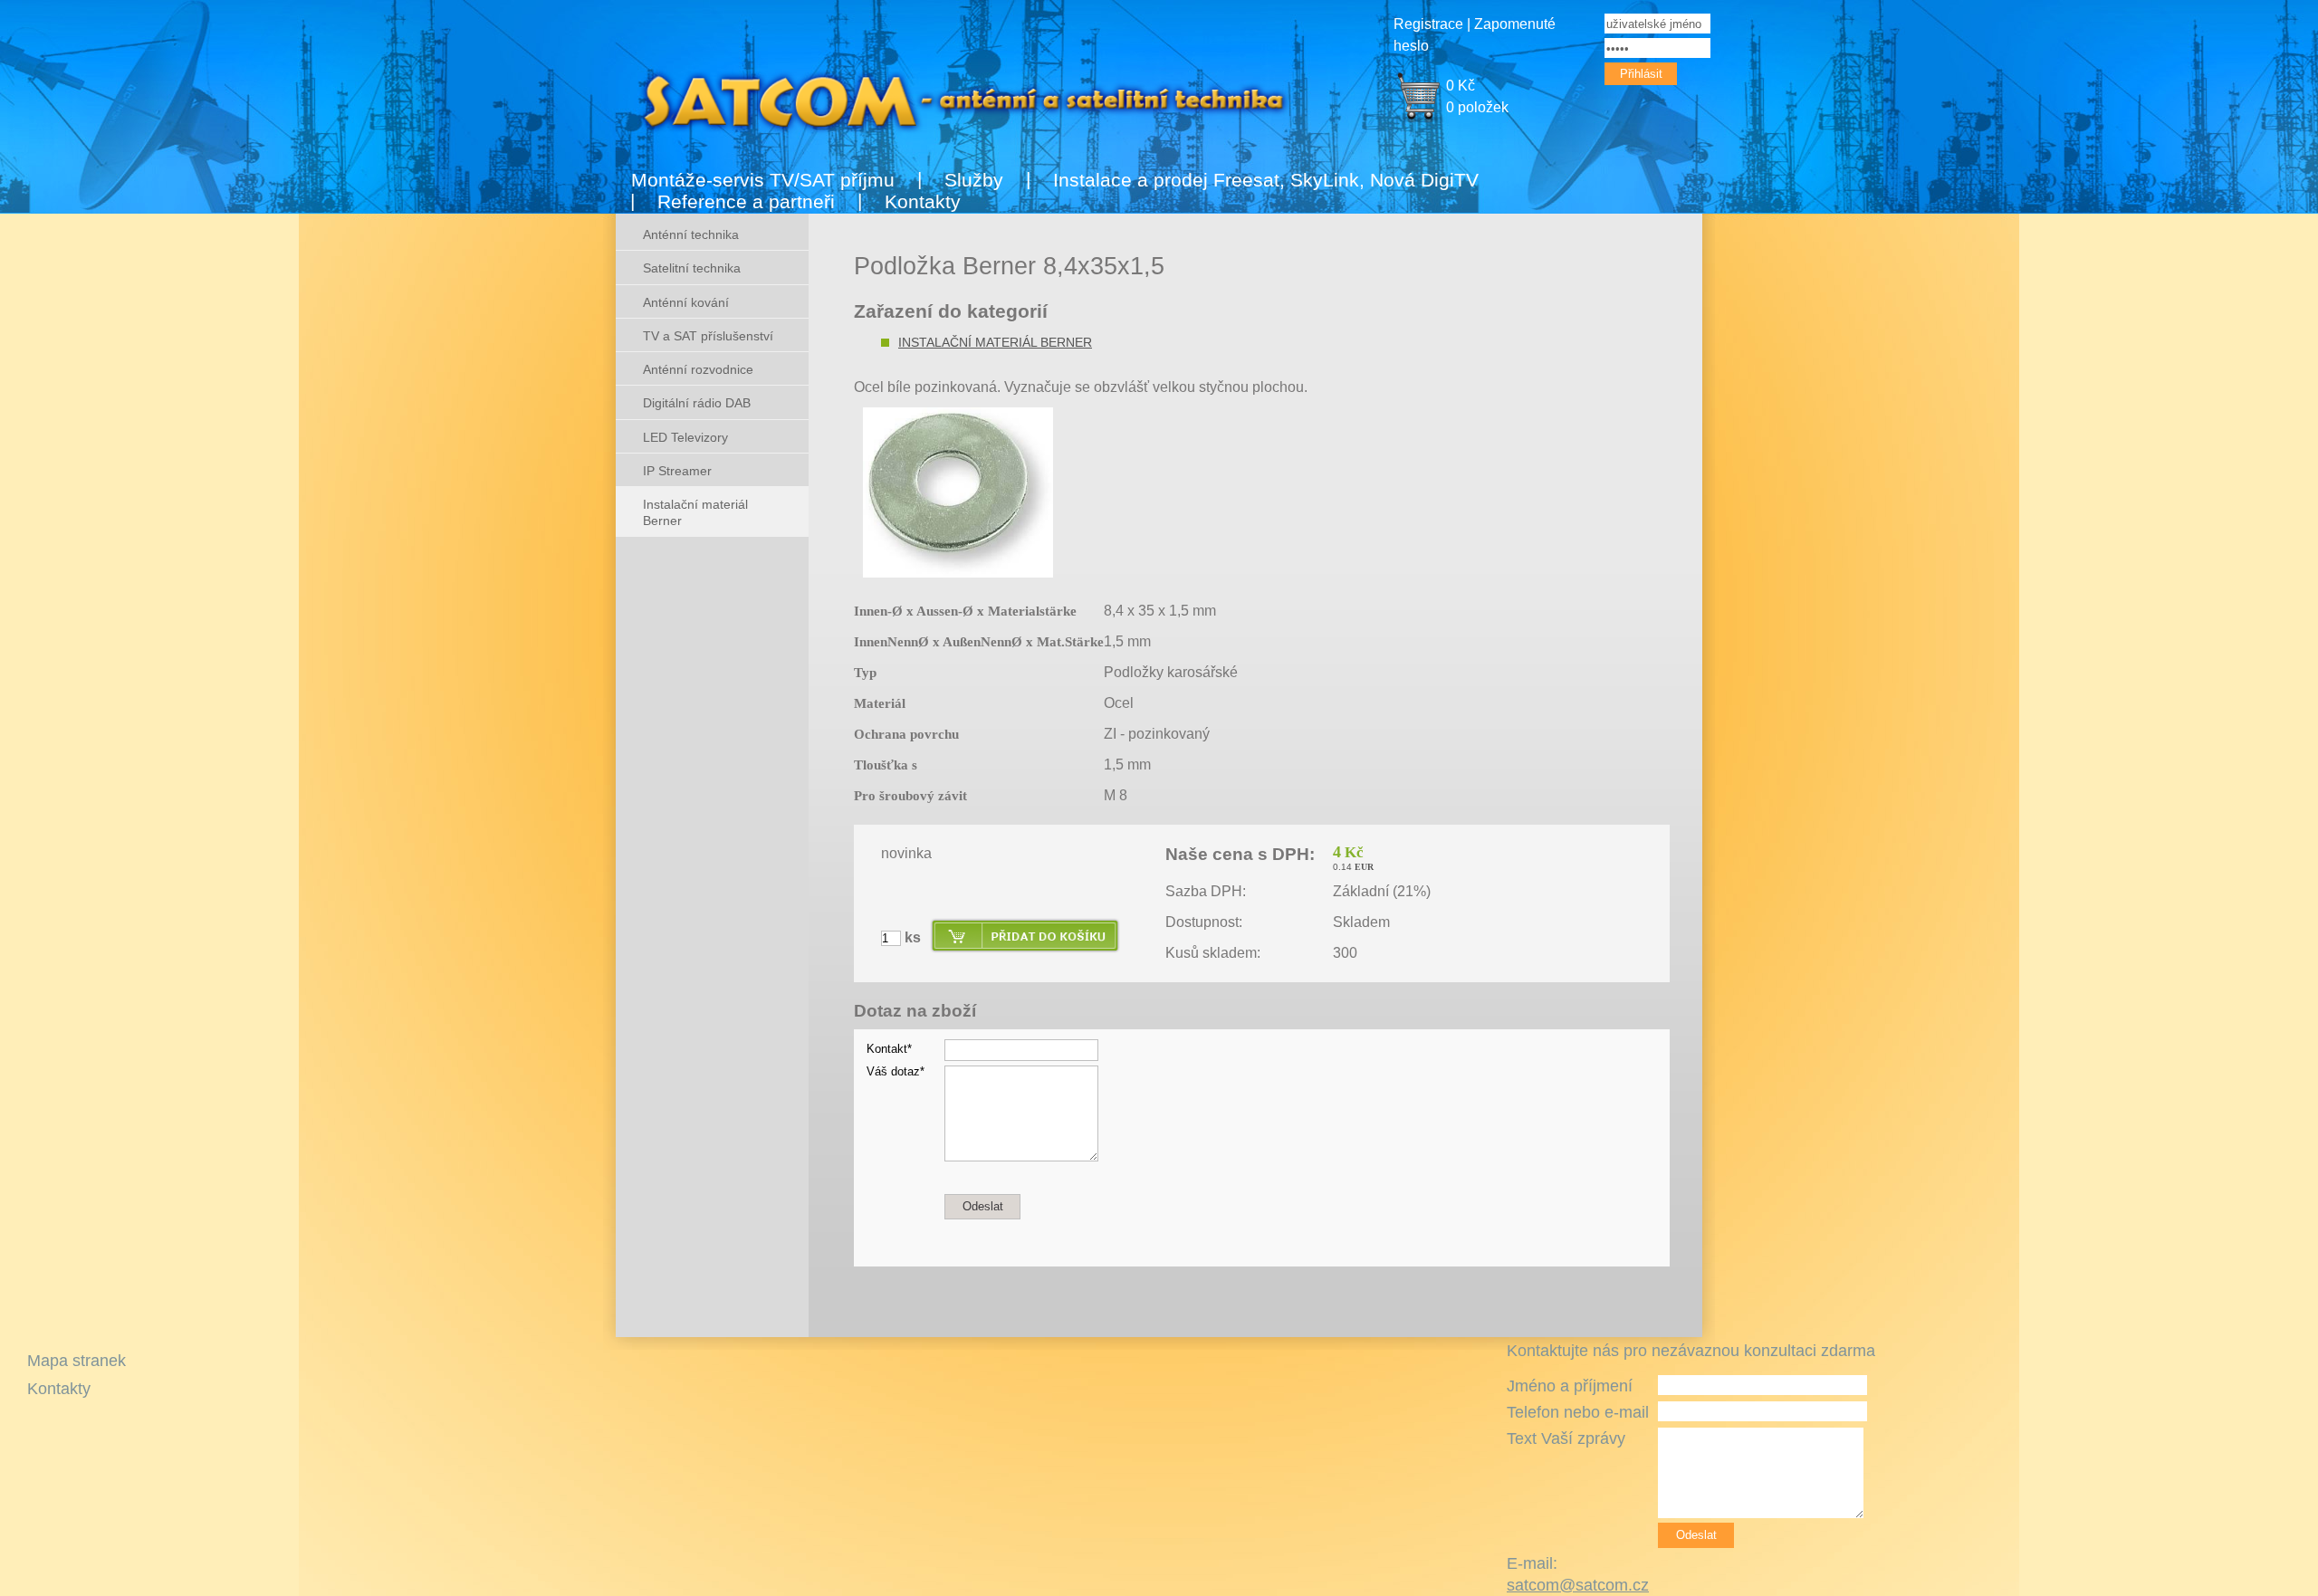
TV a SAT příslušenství (708, 336)
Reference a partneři (746, 201)
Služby (974, 180)
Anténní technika (691, 234)
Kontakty (923, 201)
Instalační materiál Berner (995, 342)
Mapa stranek (77, 1361)
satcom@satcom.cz (1578, 1585)
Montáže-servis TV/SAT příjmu (763, 180)
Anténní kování (686, 302)
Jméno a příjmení (1570, 1386)
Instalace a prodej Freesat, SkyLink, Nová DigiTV (1266, 180)
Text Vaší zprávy (1566, 1438)
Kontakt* (889, 1049)
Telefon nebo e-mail (1578, 1412)
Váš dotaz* (896, 1071)
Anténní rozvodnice (698, 369)
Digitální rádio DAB (697, 403)
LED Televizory (685, 437)
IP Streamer (677, 471)
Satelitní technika (692, 268)
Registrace (1428, 24)
